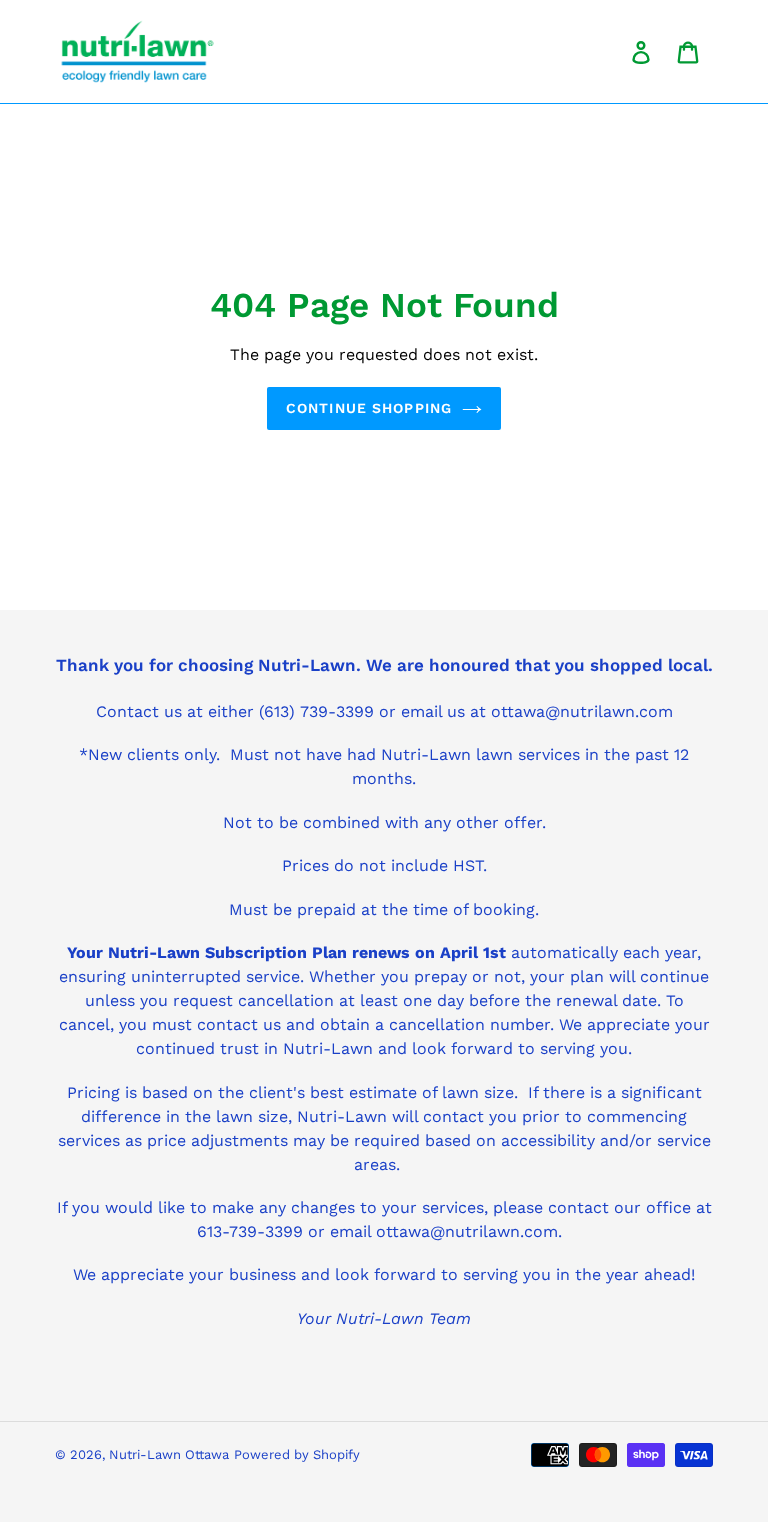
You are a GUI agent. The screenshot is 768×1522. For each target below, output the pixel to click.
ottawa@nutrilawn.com (467, 1231)
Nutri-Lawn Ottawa (169, 1454)
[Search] (613, 51)
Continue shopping (369, 408)
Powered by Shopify (297, 1454)
